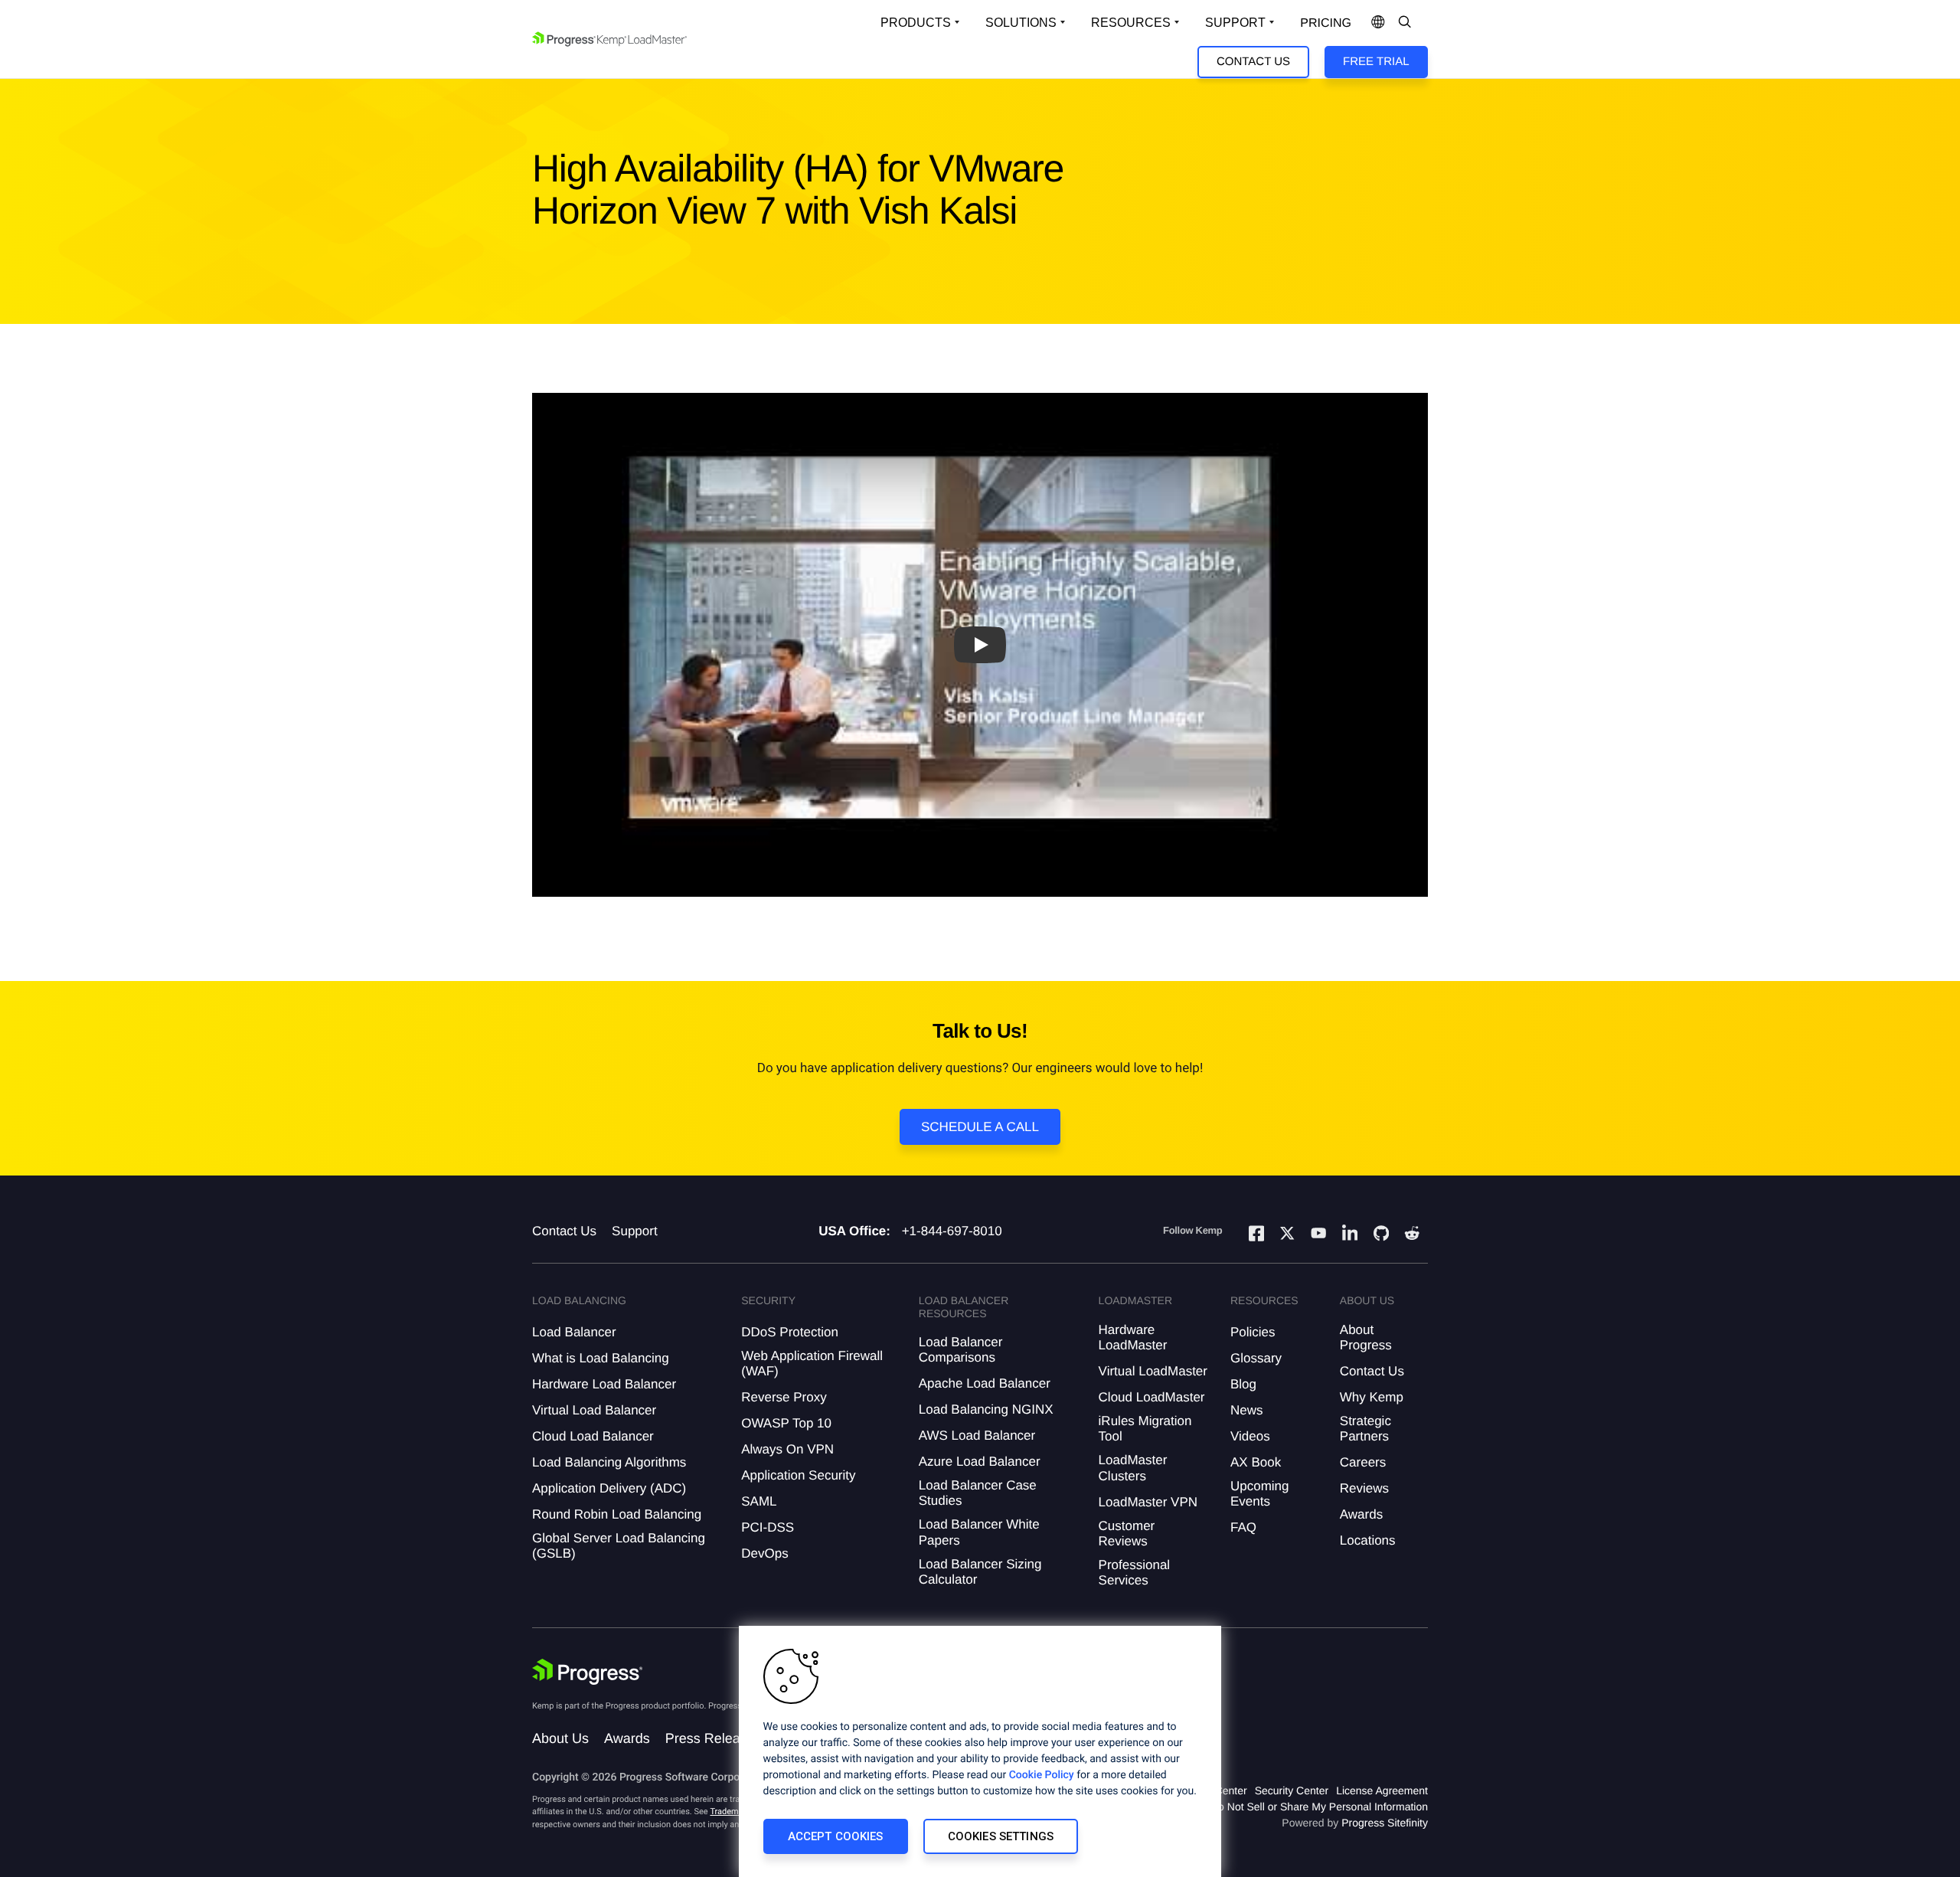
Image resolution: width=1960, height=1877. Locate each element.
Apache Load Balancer (985, 1383)
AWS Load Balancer (977, 1436)
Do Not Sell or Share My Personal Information (1319, 1807)
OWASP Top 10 (786, 1423)
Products (916, 23)
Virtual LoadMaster (1153, 1371)
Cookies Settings (1001, 1836)
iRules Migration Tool (1145, 1429)
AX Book (1256, 1462)
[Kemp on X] (1287, 1235)
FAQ (1243, 1527)
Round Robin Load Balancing (617, 1514)
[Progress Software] (587, 1672)
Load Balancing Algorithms (609, 1462)
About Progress (1366, 1337)
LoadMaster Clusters (1133, 1468)
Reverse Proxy (784, 1397)
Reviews (1364, 1488)
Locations (1368, 1540)
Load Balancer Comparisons (961, 1350)
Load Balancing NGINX (986, 1409)
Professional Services (1135, 1573)
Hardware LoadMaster (1133, 1337)
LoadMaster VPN (1148, 1502)
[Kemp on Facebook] (1256, 1236)
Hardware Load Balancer (604, 1384)
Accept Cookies (836, 1836)
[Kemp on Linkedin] (1350, 1236)
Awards (1361, 1514)
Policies (1253, 1332)
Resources (1131, 23)
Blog (1243, 1384)
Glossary (1256, 1358)
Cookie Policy (1042, 1775)
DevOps (764, 1553)
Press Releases (714, 1738)
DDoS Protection (790, 1332)
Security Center (1292, 1790)
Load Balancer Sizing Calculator (980, 1572)
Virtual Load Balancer (594, 1410)
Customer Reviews (1127, 1534)
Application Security (798, 1475)
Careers (1363, 1462)
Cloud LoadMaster (1152, 1397)
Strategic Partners (1365, 1429)
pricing (1326, 23)
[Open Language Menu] (1378, 23)
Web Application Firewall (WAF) (812, 1364)
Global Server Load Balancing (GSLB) (619, 1546)
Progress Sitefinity (1385, 1823)
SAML (759, 1501)
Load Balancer (574, 1332)
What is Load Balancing (601, 1358)
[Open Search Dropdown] (1405, 23)
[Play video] (980, 645)
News (1247, 1410)
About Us (560, 1738)
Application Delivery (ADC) (609, 1488)
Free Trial (1376, 62)
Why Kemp (1372, 1397)
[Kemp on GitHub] (1381, 1235)
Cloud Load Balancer (593, 1436)
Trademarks (732, 1812)
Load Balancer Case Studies (978, 1493)
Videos (1250, 1436)
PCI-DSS (768, 1527)
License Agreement (1382, 1790)
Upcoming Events (1260, 1494)
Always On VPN (787, 1449)
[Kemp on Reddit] (1412, 1235)
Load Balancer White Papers (979, 1532)
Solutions (1021, 23)
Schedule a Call (980, 1127)
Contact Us (1253, 62)
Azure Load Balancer (980, 1462)
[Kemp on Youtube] (1318, 1235)
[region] (980, 1751)
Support (1235, 23)
